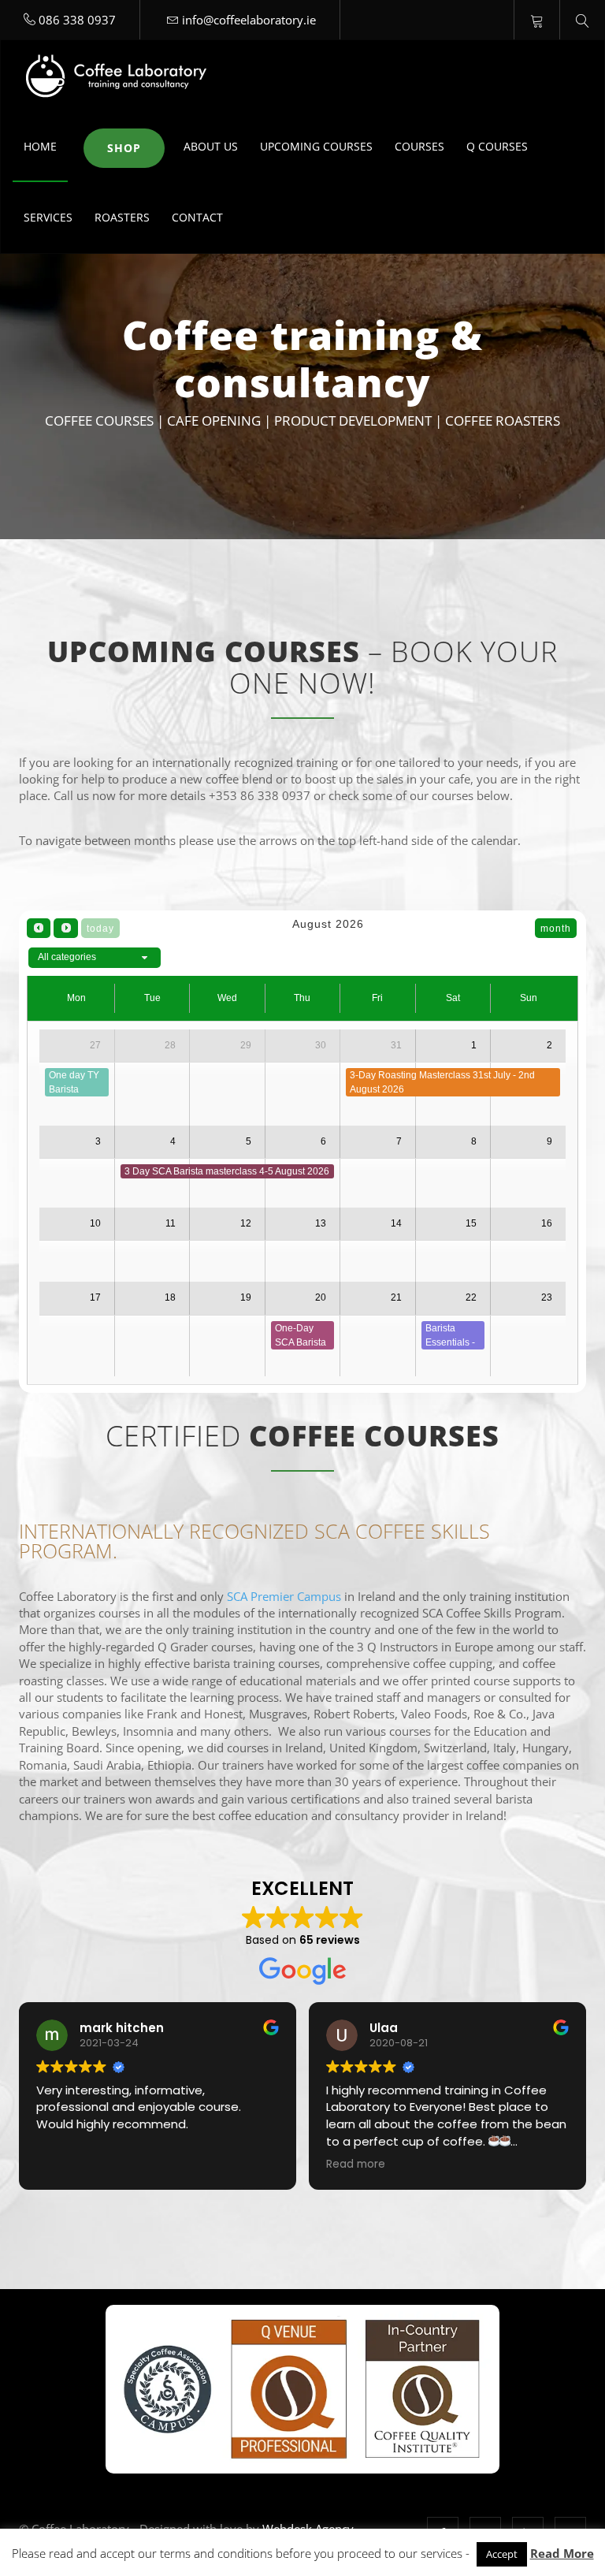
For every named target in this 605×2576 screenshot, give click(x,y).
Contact (197, 217)
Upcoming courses (316, 146)
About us (211, 146)
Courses (419, 146)
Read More (562, 2553)
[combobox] (95, 958)
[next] (65, 928)
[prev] (39, 928)
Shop (124, 148)
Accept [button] (502, 2554)
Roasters (122, 217)
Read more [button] (356, 2165)
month (556, 929)
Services (48, 217)
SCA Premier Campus (284, 1596)
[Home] (119, 76)
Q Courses (497, 146)
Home (40, 146)
